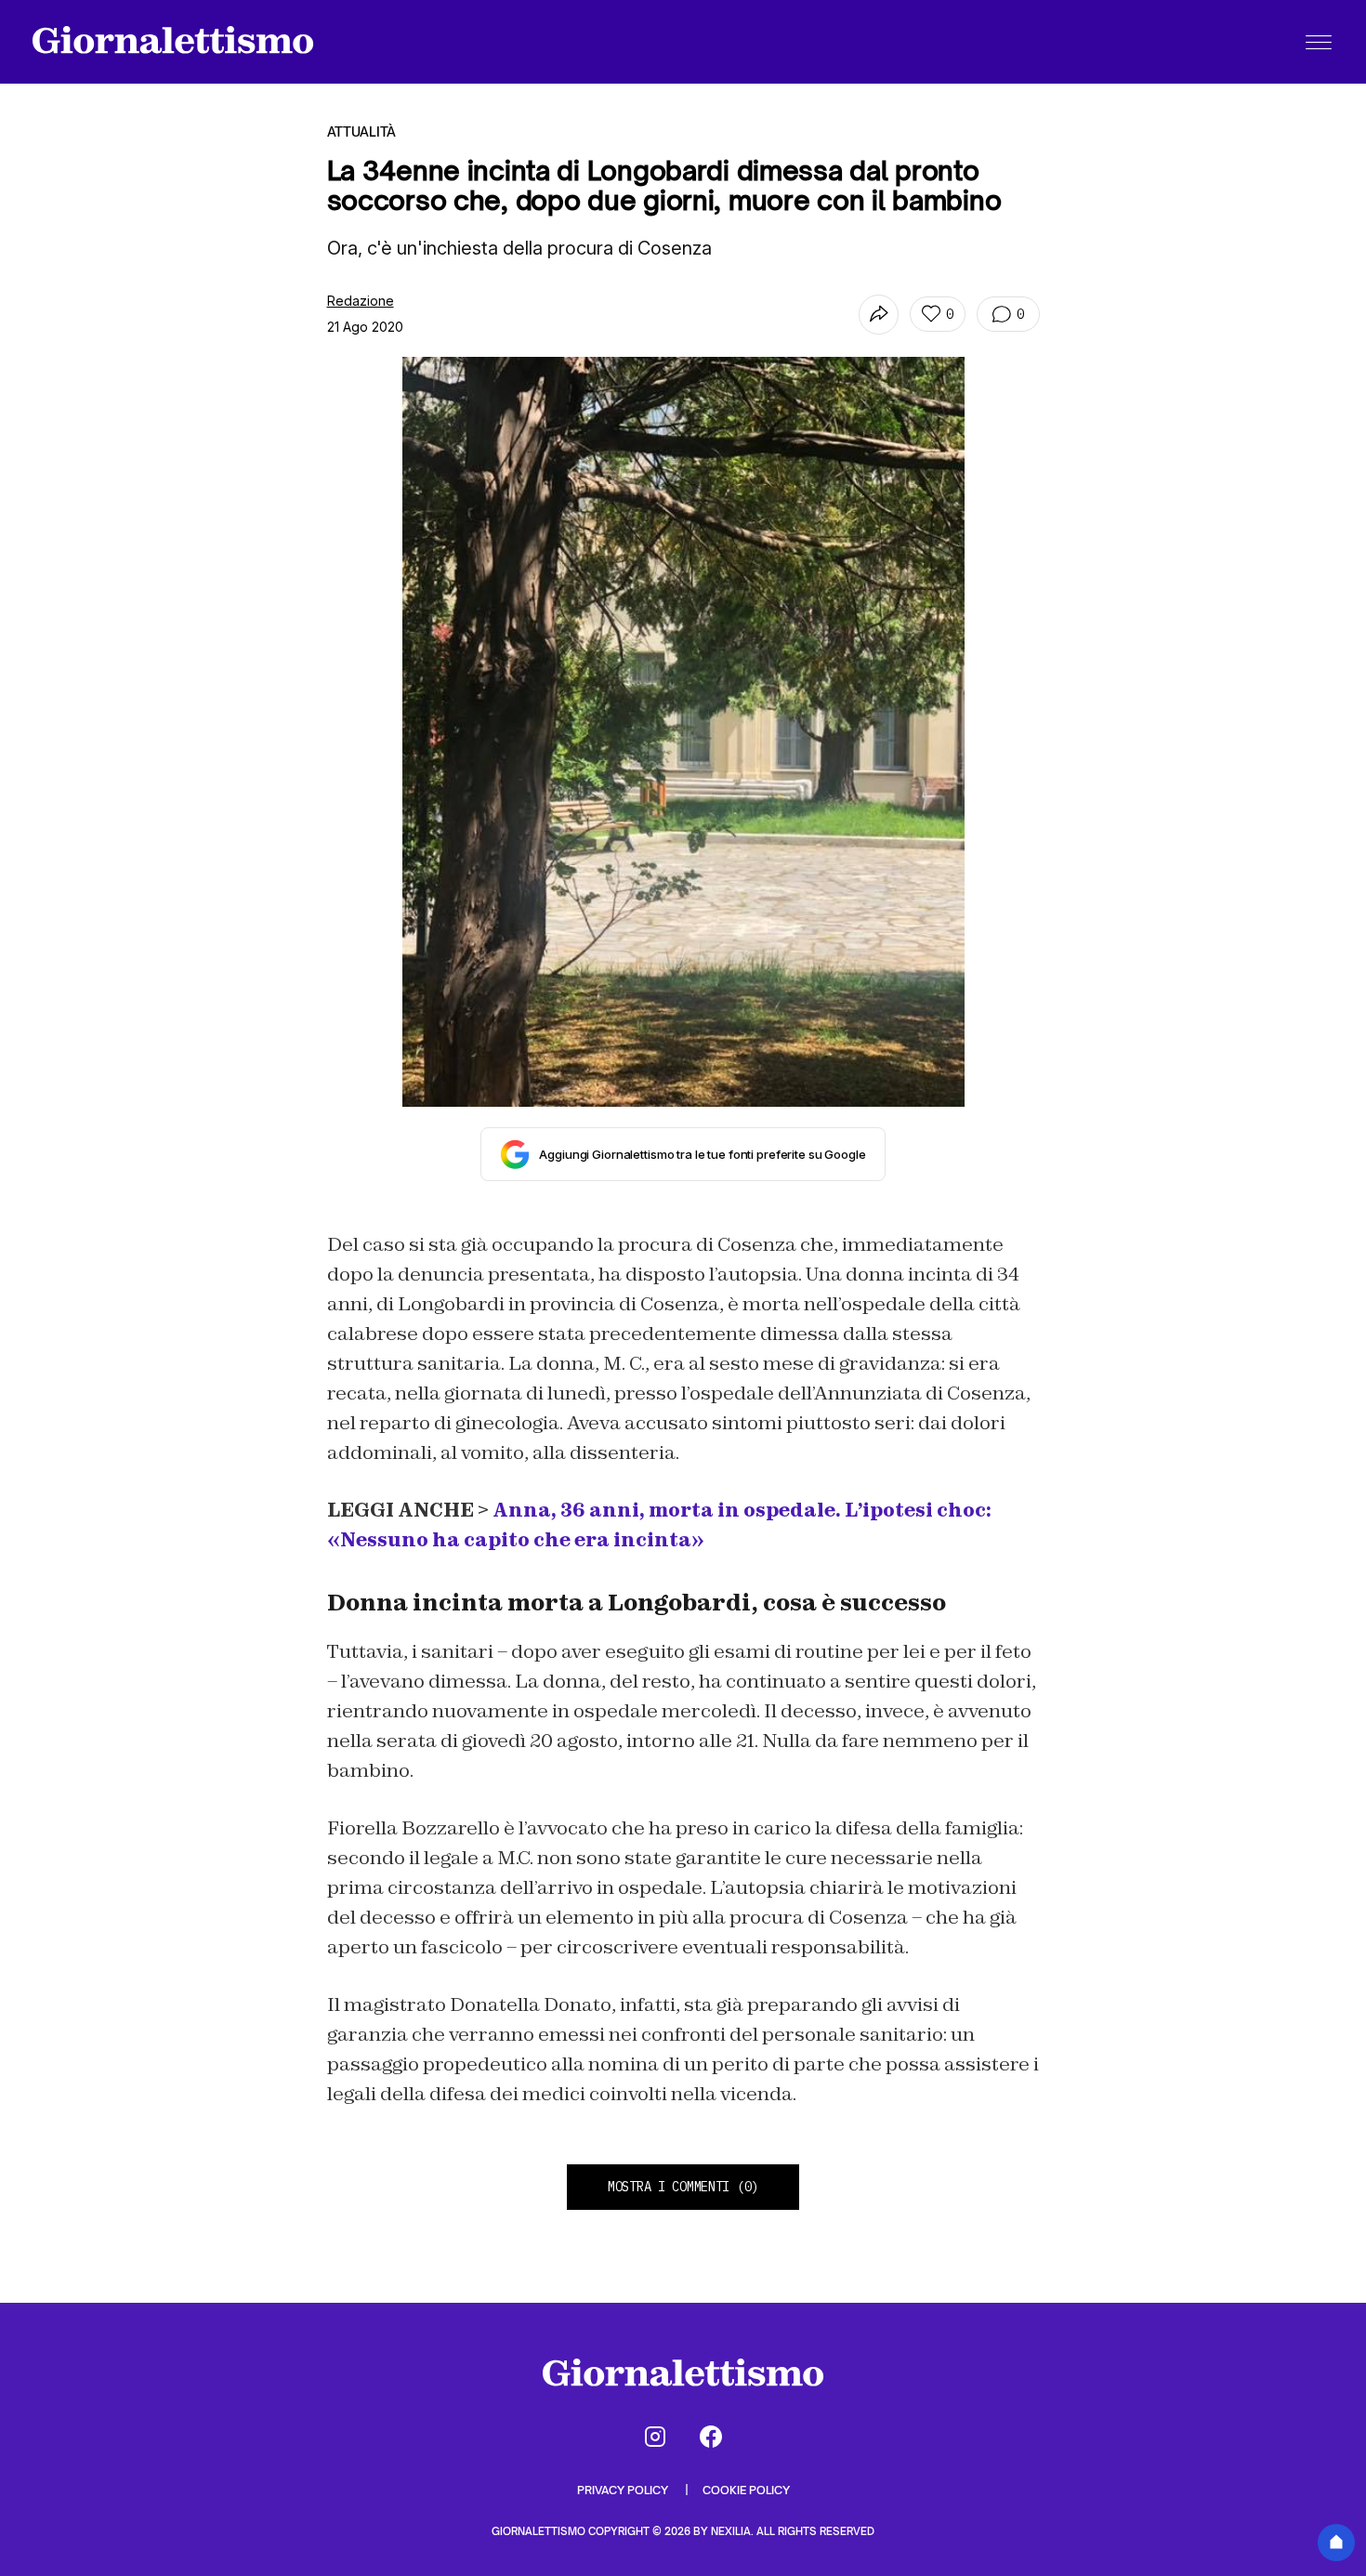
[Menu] (1319, 42)
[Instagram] (655, 2437)
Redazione (361, 301)
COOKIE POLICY (746, 2490)
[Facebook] (711, 2437)
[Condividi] (879, 315)
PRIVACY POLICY (624, 2490)
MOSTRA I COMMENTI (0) (683, 2187)
